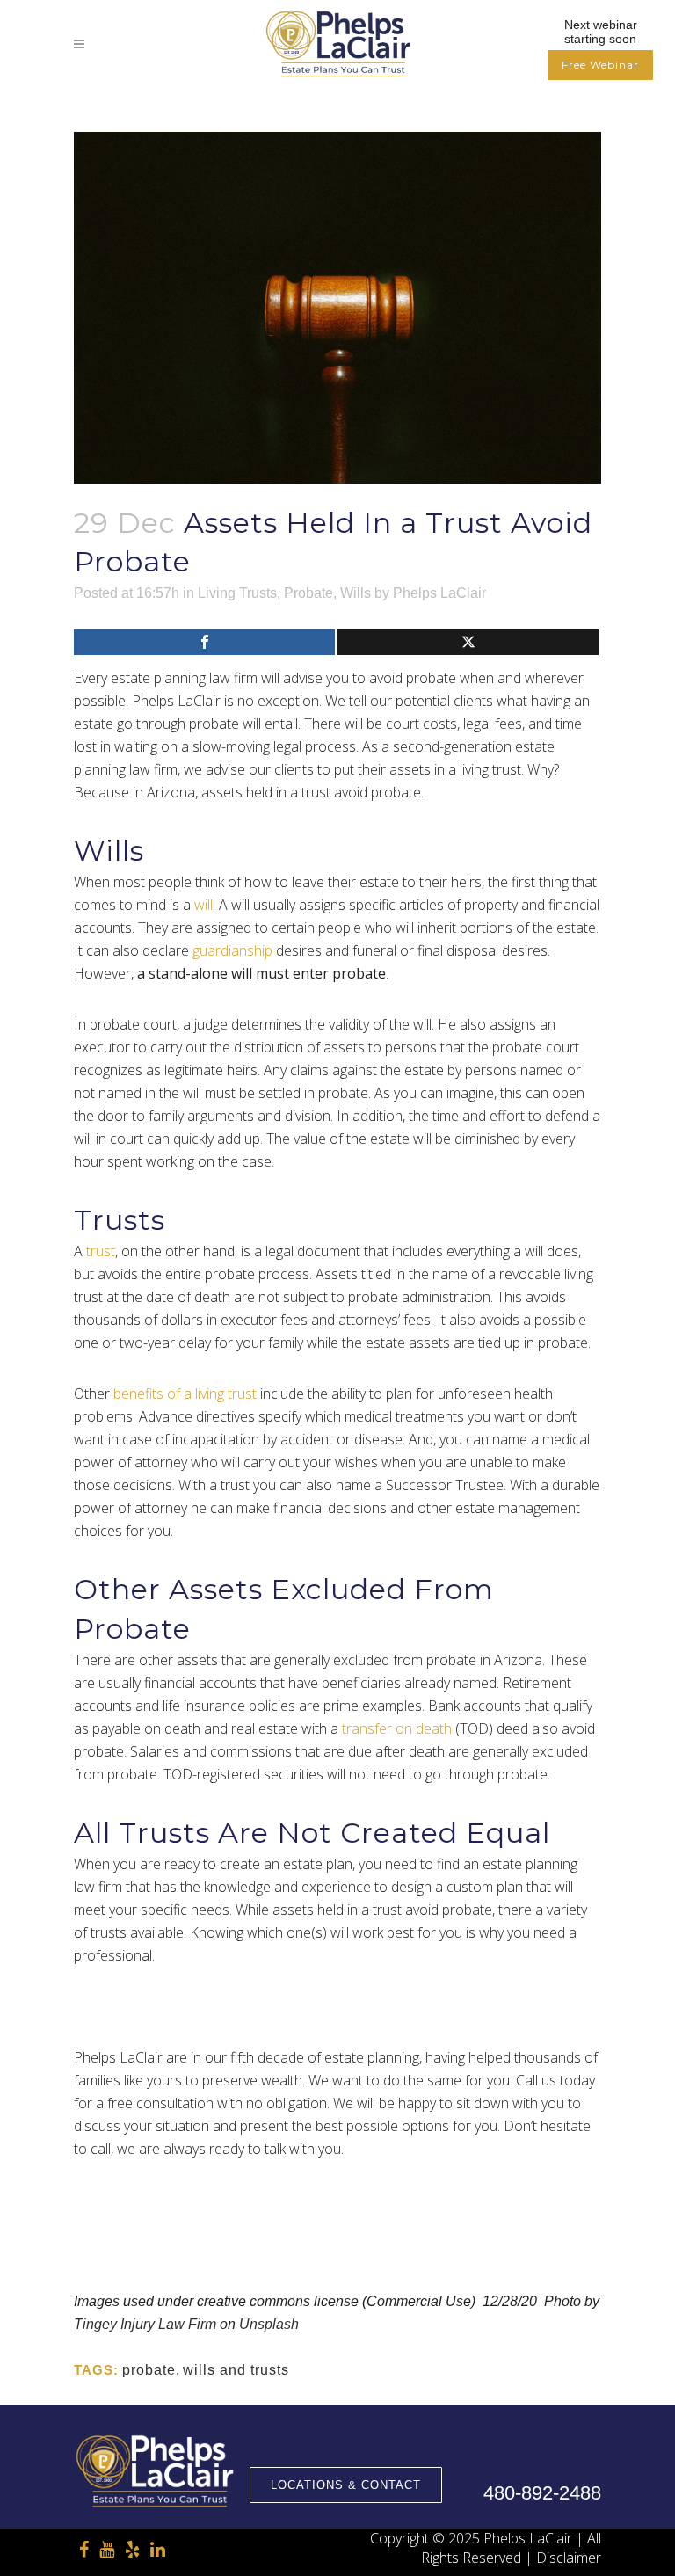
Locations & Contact (346, 2485)
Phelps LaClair (439, 593)
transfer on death (397, 1728)
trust (101, 1251)
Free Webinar (600, 65)
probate (149, 2370)
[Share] (204, 642)
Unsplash (269, 2324)
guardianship (232, 950)
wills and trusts (236, 2370)
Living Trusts (237, 593)
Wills (356, 593)
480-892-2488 (542, 2493)
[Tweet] (468, 642)
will (203, 905)
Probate (308, 593)
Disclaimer (569, 2558)
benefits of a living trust (185, 1394)
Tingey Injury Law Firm (145, 2324)
